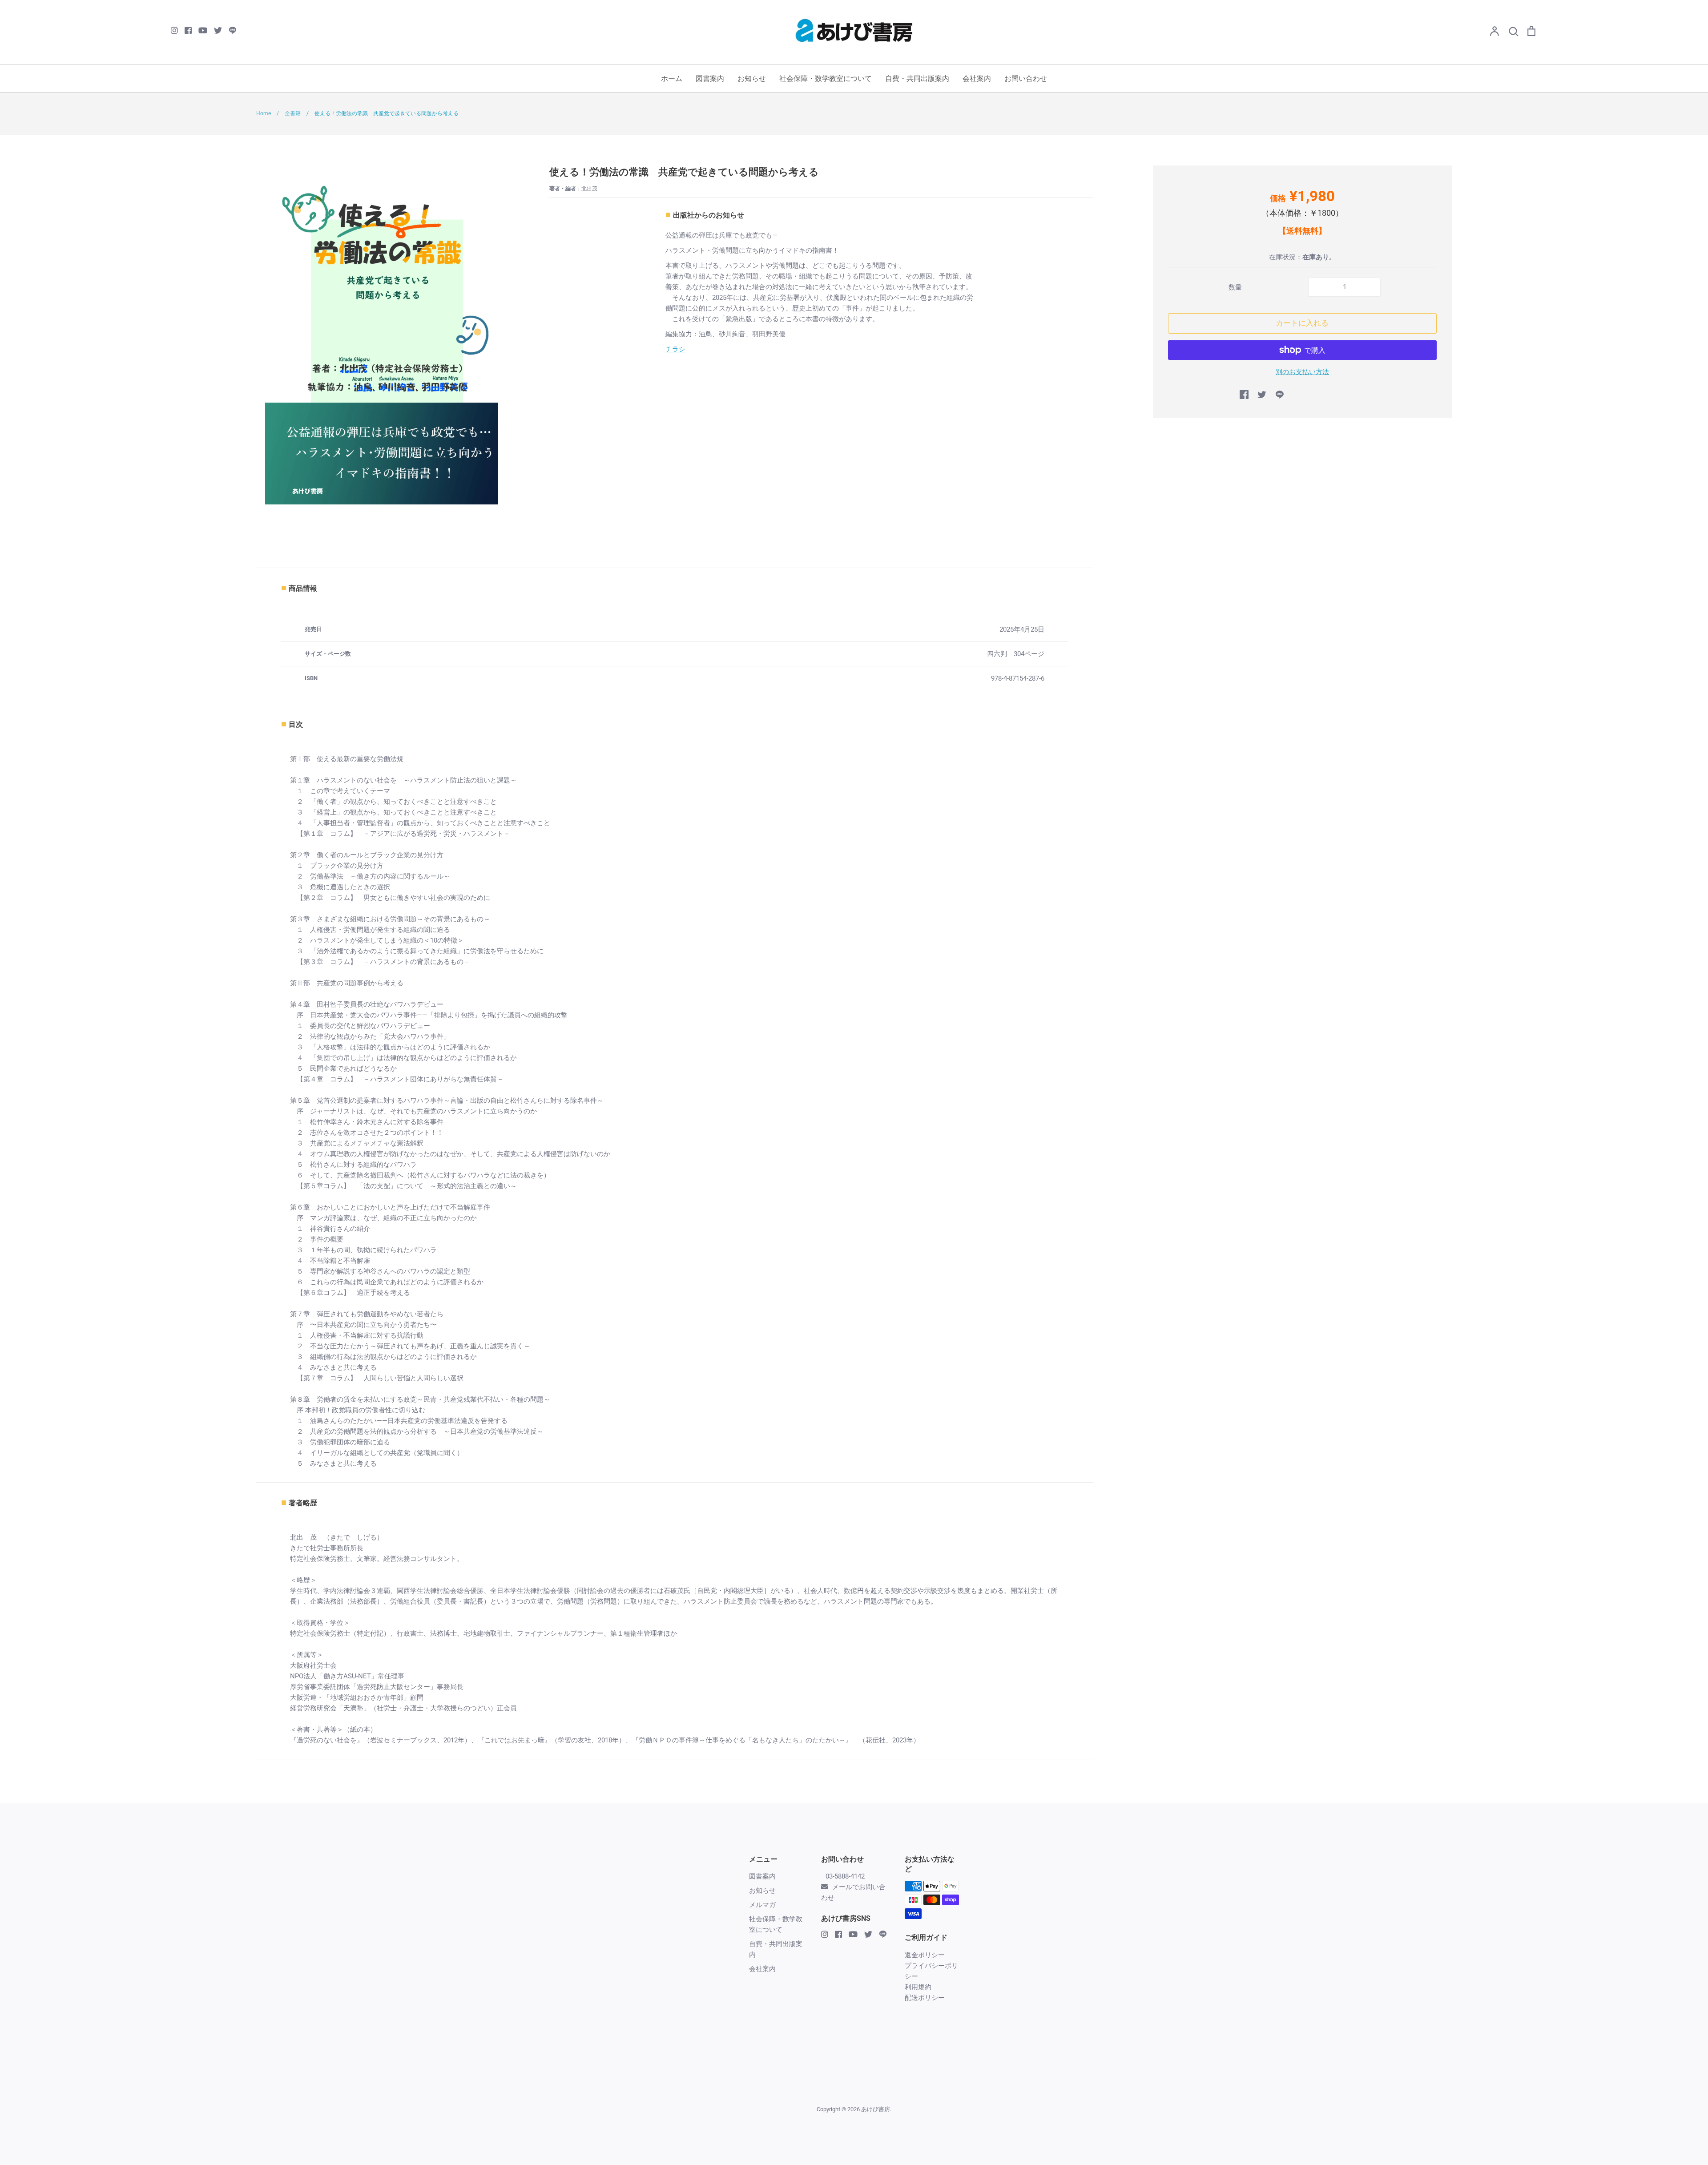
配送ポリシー (925, 1998)
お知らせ (752, 79)
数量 (1235, 287)
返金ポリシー (925, 1955)
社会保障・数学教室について (826, 79)
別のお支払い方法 (1302, 372)
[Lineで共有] (1280, 395)
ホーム (672, 79)
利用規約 (918, 1987)
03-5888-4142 (845, 1876)
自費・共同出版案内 (917, 79)
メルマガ (762, 1905)
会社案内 (977, 79)
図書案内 (710, 79)
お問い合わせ (1026, 79)
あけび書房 (876, 2109)
